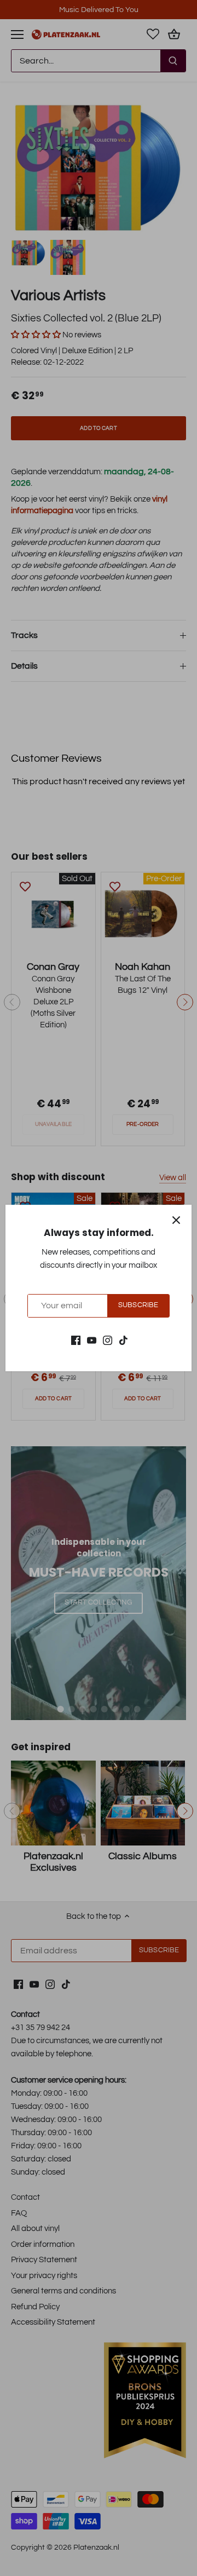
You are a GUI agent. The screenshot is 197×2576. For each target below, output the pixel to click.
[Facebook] (76, 1340)
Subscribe (138, 1305)
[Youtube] (92, 1340)
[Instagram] (108, 1340)
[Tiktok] (123, 1340)
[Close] (176, 1220)
